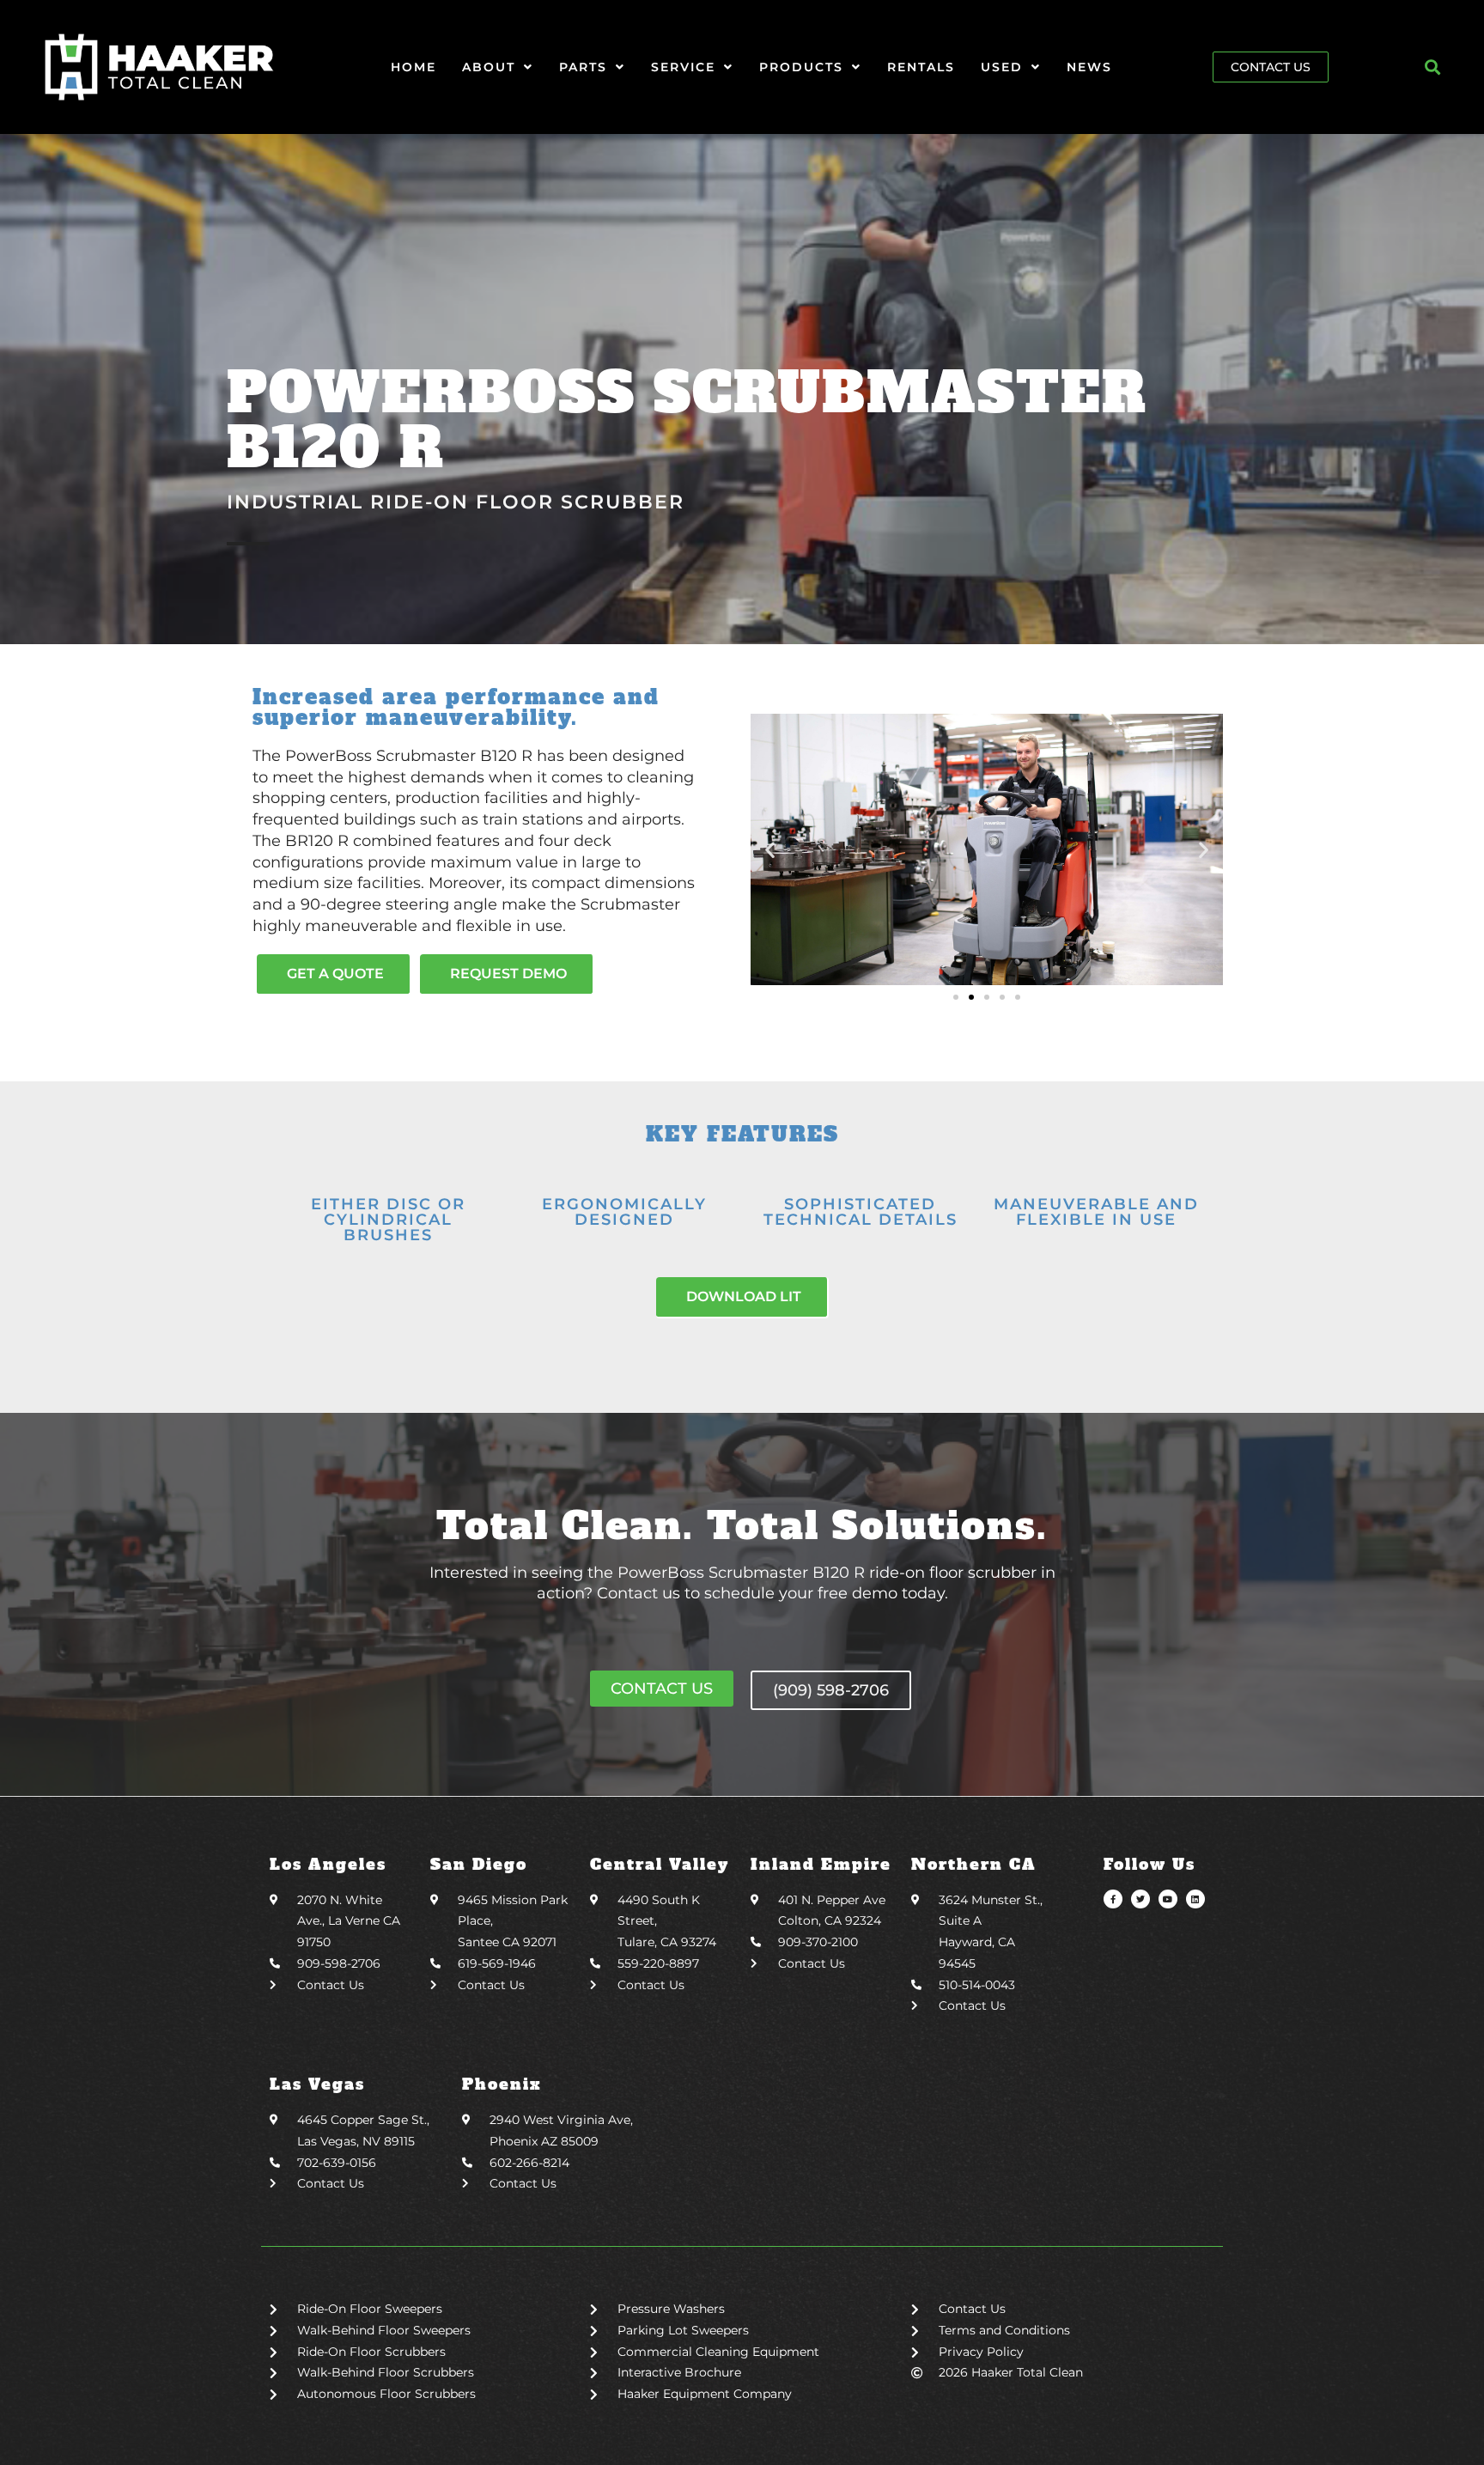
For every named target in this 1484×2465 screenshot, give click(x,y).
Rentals (921, 67)
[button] (1433, 67)
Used (1002, 67)
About (489, 67)
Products (801, 67)
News (1089, 67)
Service (683, 67)
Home (414, 67)
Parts (583, 67)
